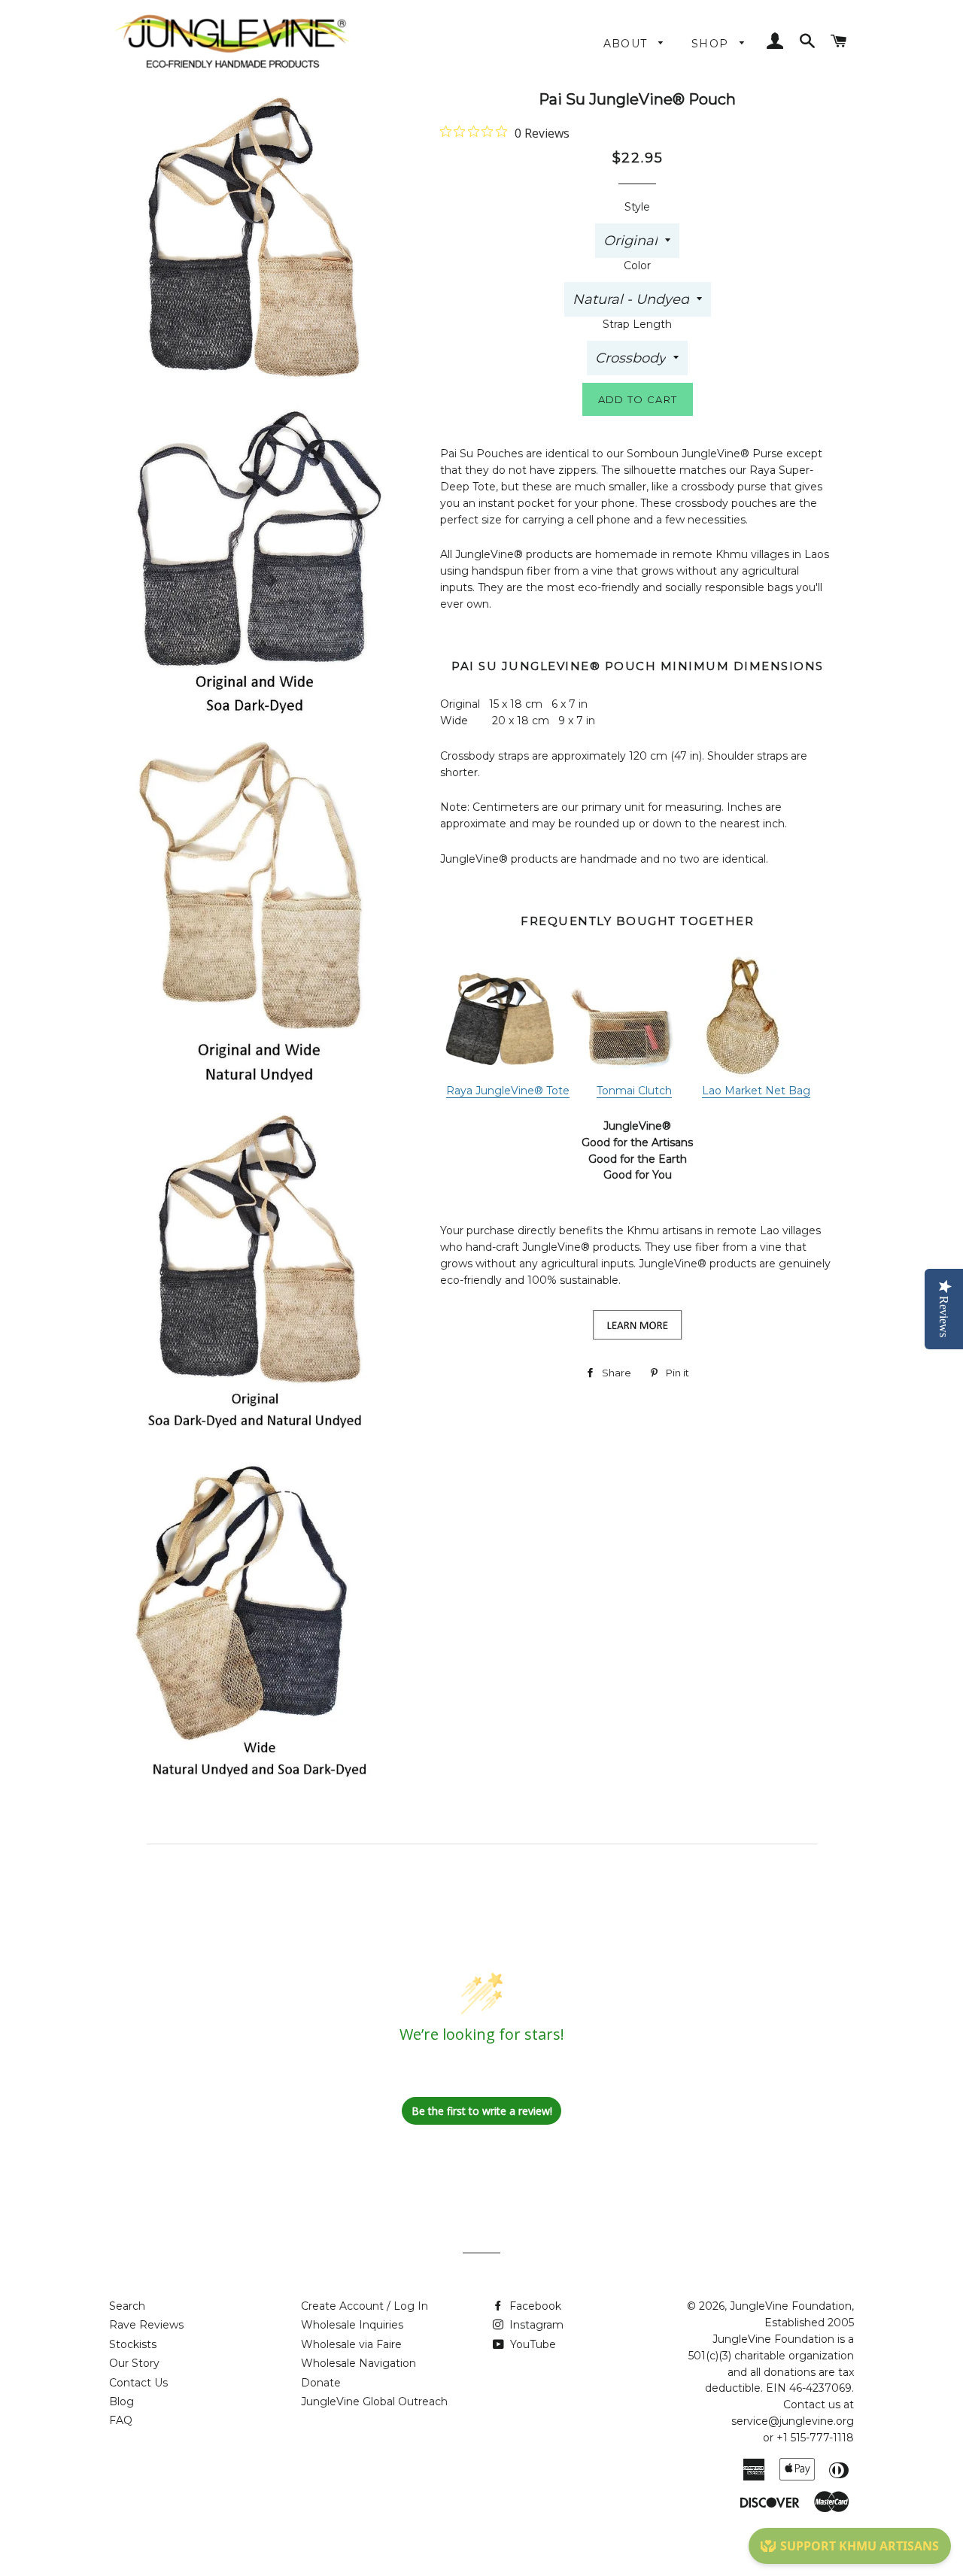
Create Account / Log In (365, 2306)
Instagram (535, 2325)
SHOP (712, 44)
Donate (321, 2383)
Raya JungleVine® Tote (508, 1091)
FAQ (121, 2420)
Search (127, 2306)
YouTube (532, 2344)
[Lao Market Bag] (743, 1074)
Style (637, 207)
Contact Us (138, 2383)
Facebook (534, 2306)
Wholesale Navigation (358, 2363)
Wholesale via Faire (351, 2344)
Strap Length (637, 324)
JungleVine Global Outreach (374, 2402)
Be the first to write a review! (482, 2111)
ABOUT (627, 44)
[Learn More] (637, 1337)
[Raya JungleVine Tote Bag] (500, 1074)
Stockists (133, 2344)
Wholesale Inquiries (352, 2325)
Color (637, 265)
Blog (122, 2402)
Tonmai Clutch (634, 1091)
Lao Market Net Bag (756, 1091)
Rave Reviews (146, 2325)
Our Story (134, 2363)
